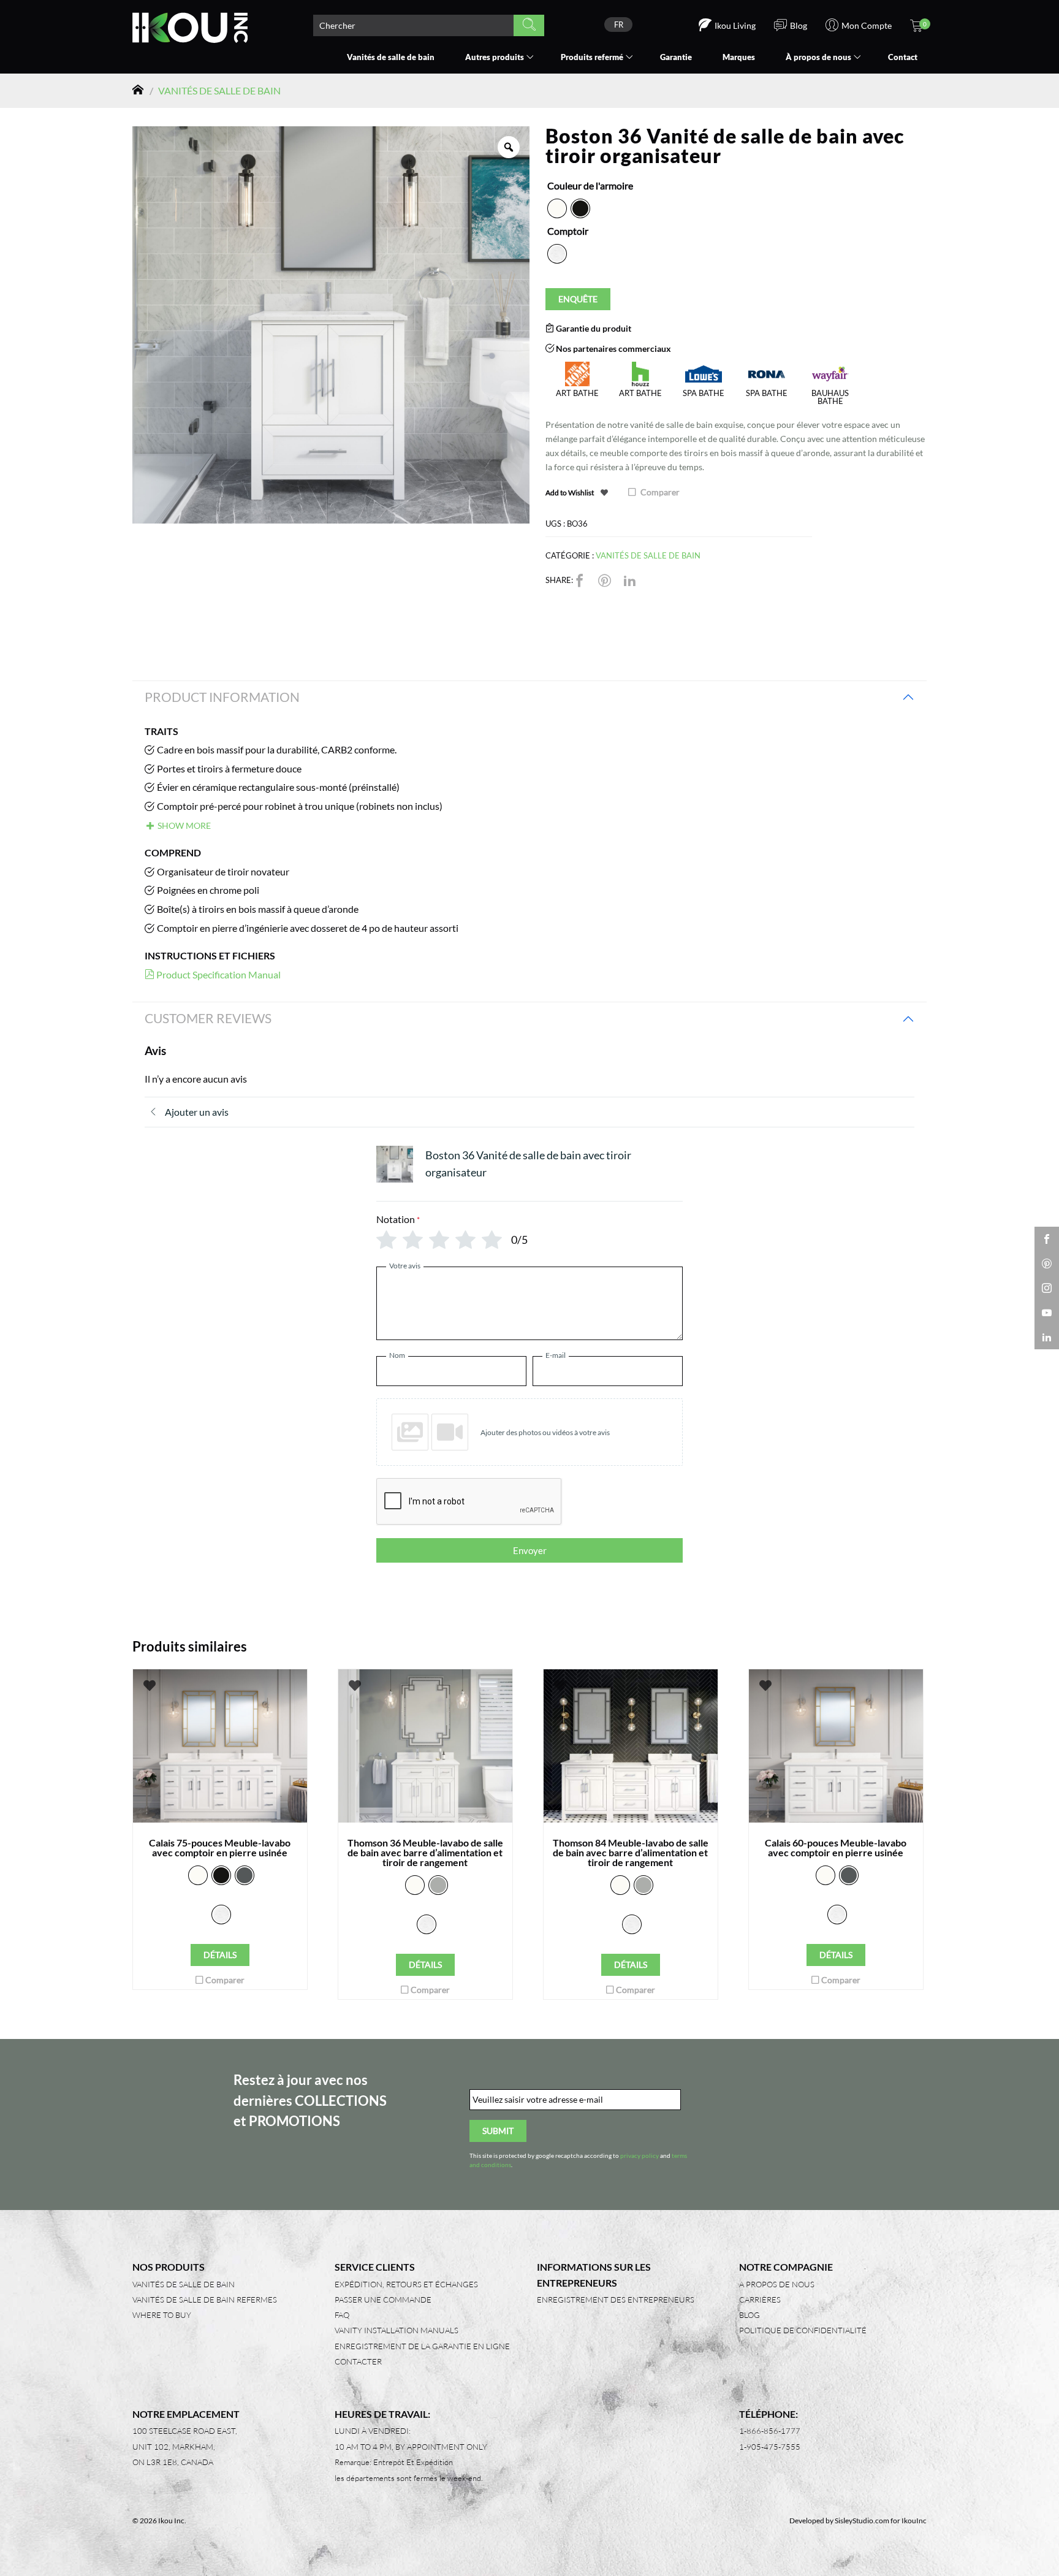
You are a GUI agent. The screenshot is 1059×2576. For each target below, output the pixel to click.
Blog (750, 2315)
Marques (739, 57)
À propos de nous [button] (818, 57)
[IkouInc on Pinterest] (1047, 1263)
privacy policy (640, 2156)
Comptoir (568, 231)
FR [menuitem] (619, 25)
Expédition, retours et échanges (406, 2284)
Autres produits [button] (495, 57)
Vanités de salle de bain (391, 57)
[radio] (557, 208)
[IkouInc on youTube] (1047, 1313)
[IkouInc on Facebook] (1047, 1239)
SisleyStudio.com (862, 2521)
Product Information (222, 697)
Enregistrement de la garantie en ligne (422, 2346)
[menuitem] (618, 25)
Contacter (358, 2361)
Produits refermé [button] (592, 57)
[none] (618, 25)
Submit (498, 2131)
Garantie (676, 57)
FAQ (342, 2315)
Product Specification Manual (218, 974)
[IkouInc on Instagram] (1047, 1288)
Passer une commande (383, 2300)
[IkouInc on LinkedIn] (1047, 1337)
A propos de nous (777, 2284)
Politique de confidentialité (803, 2330)
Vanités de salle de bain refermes (205, 2300)
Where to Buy (162, 2315)
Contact (903, 57)
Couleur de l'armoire (590, 185)
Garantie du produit (593, 328)
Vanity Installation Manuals (397, 2330)
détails (220, 1955)
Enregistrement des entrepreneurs (616, 2300)
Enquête (578, 299)
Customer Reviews (208, 1018)
